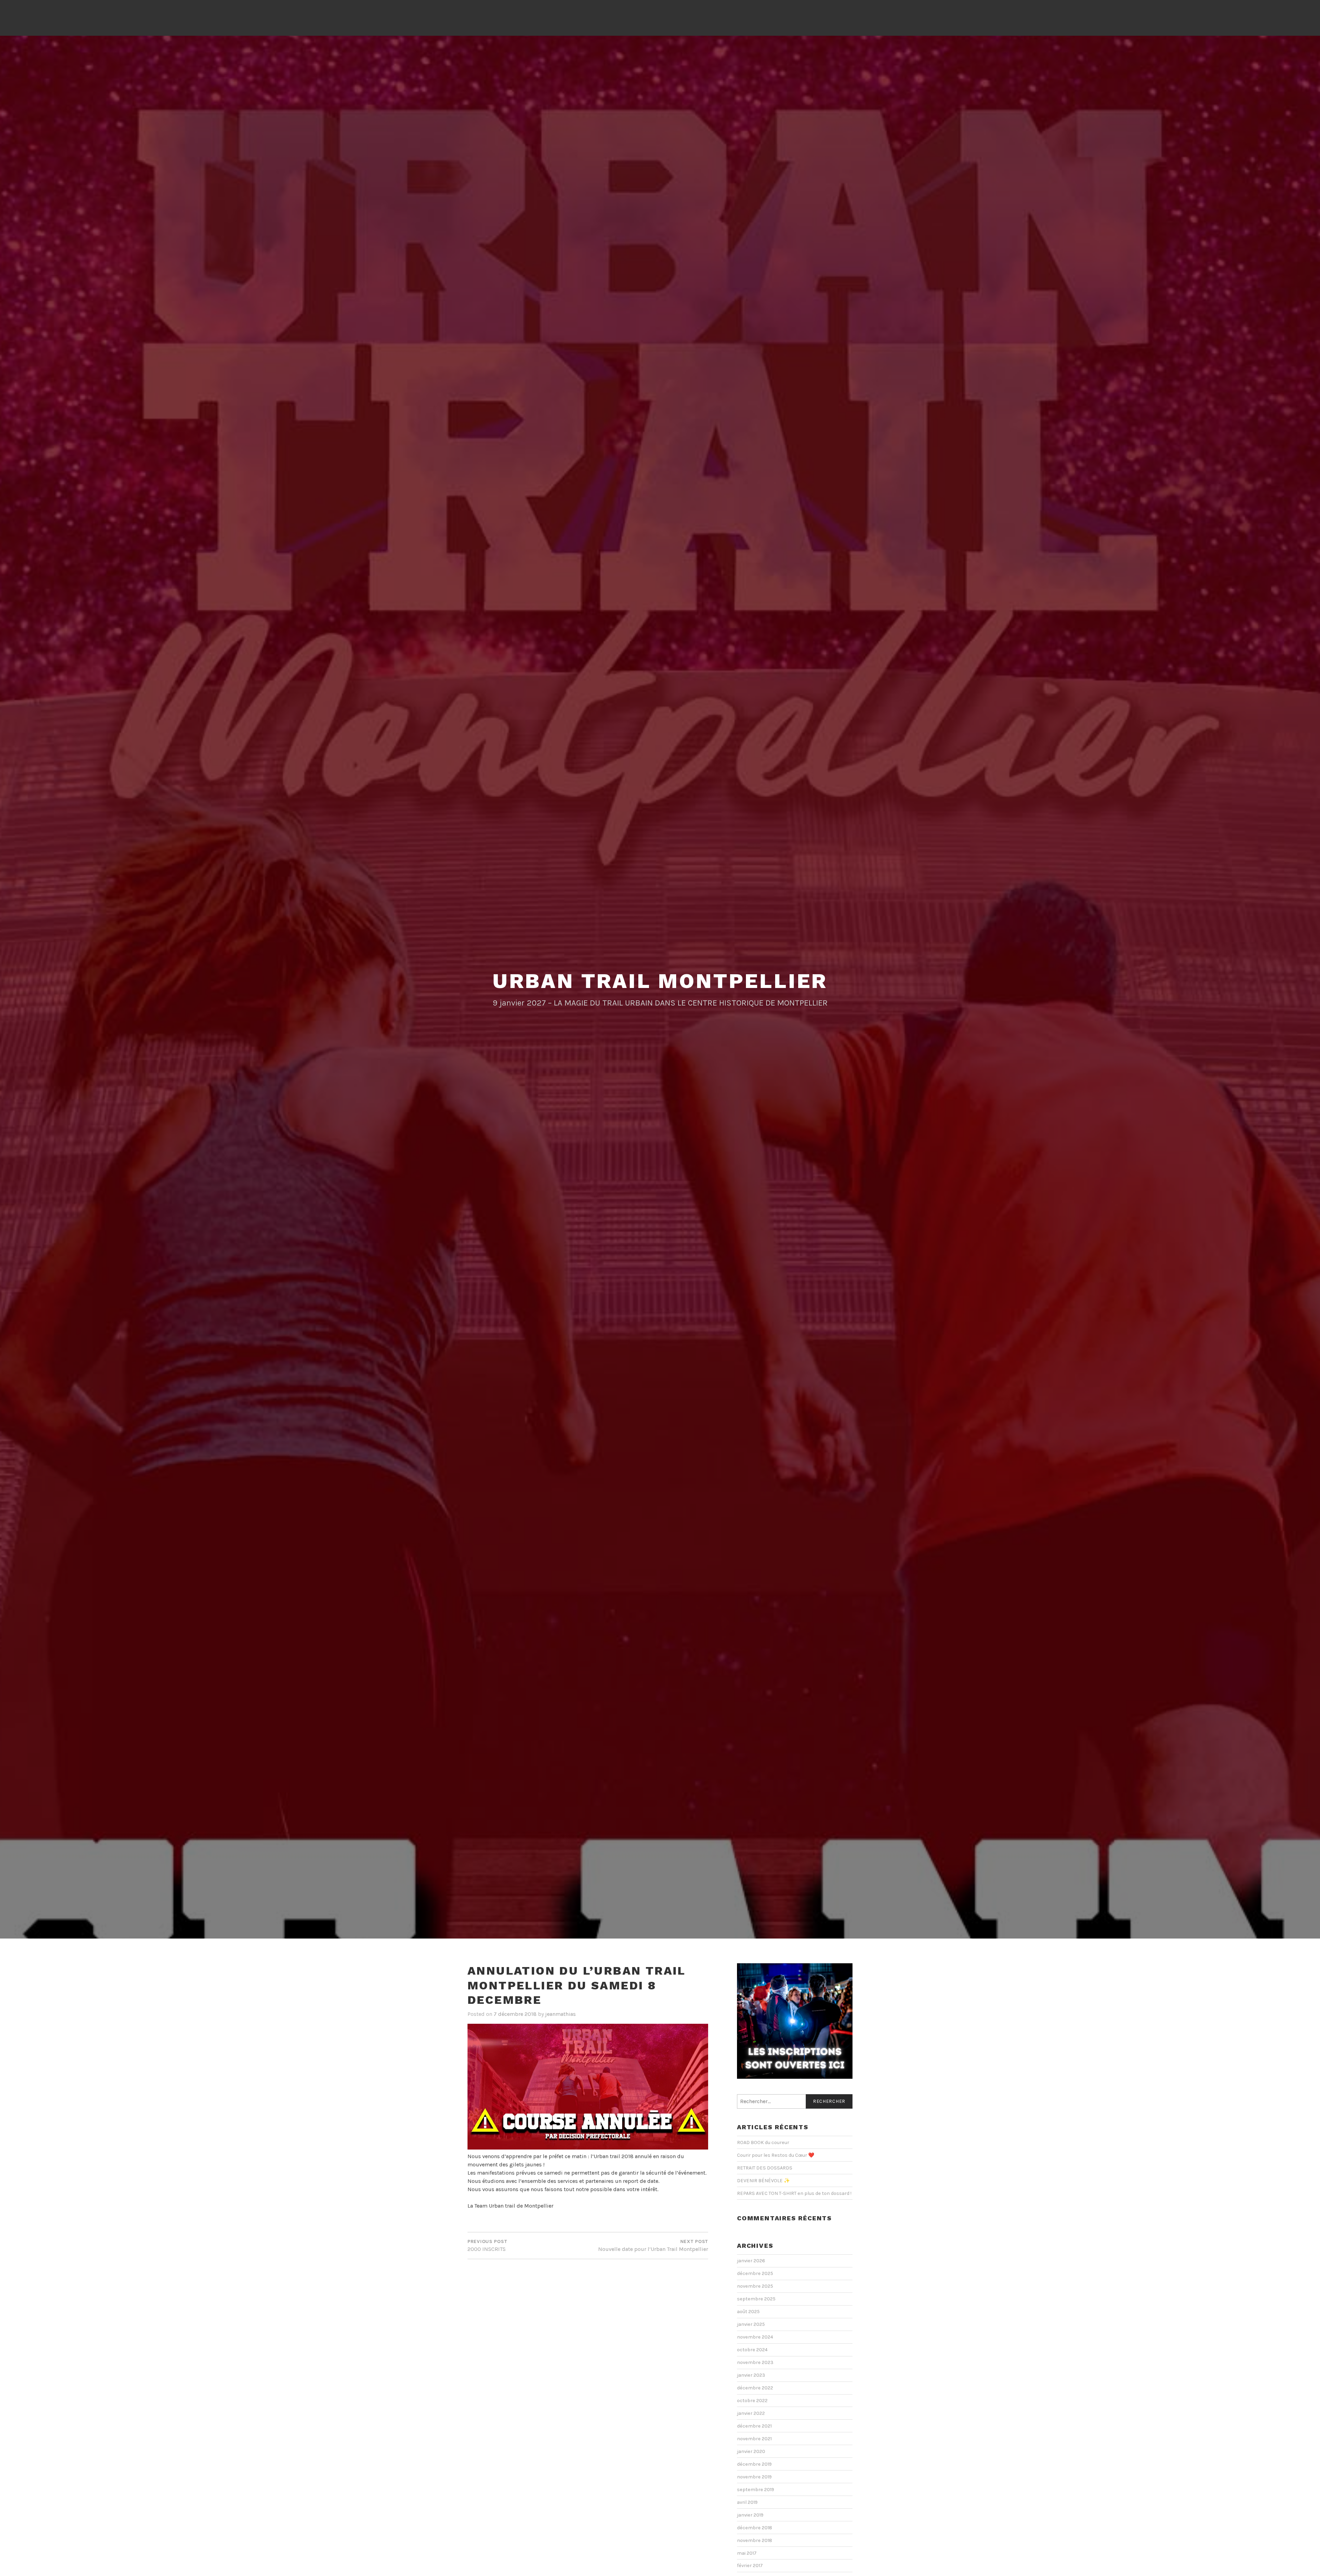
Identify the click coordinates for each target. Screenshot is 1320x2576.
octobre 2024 (752, 2350)
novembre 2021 (754, 2439)
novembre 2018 (755, 2540)
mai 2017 (747, 2553)
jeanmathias (560, 2014)
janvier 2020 (751, 2451)
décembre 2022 (755, 2388)
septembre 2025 (756, 2299)
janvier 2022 (751, 2413)
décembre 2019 (754, 2464)
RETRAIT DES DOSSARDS (765, 2168)
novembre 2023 (755, 2362)
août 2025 (748, 2312)
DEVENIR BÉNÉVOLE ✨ (763, 2181)
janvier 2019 (750, 2515)
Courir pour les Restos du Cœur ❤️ (776, 2155)
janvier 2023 (751, 2375)
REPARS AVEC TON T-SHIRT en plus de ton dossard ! (794, 2193)
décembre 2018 (755, 2528)
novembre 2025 (755, 2286)
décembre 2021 (754, 2426)
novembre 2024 (755, 2337)
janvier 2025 (751, 2324)
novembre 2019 (754, 2477)
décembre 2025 (755, 2273)
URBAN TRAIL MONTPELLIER (660, 981)
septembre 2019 (756, 2490)
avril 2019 (747, 2502)
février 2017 (750, 2566)
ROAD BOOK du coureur (763, 2142)
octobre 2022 (752, 2401)
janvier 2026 (751, 2261)
